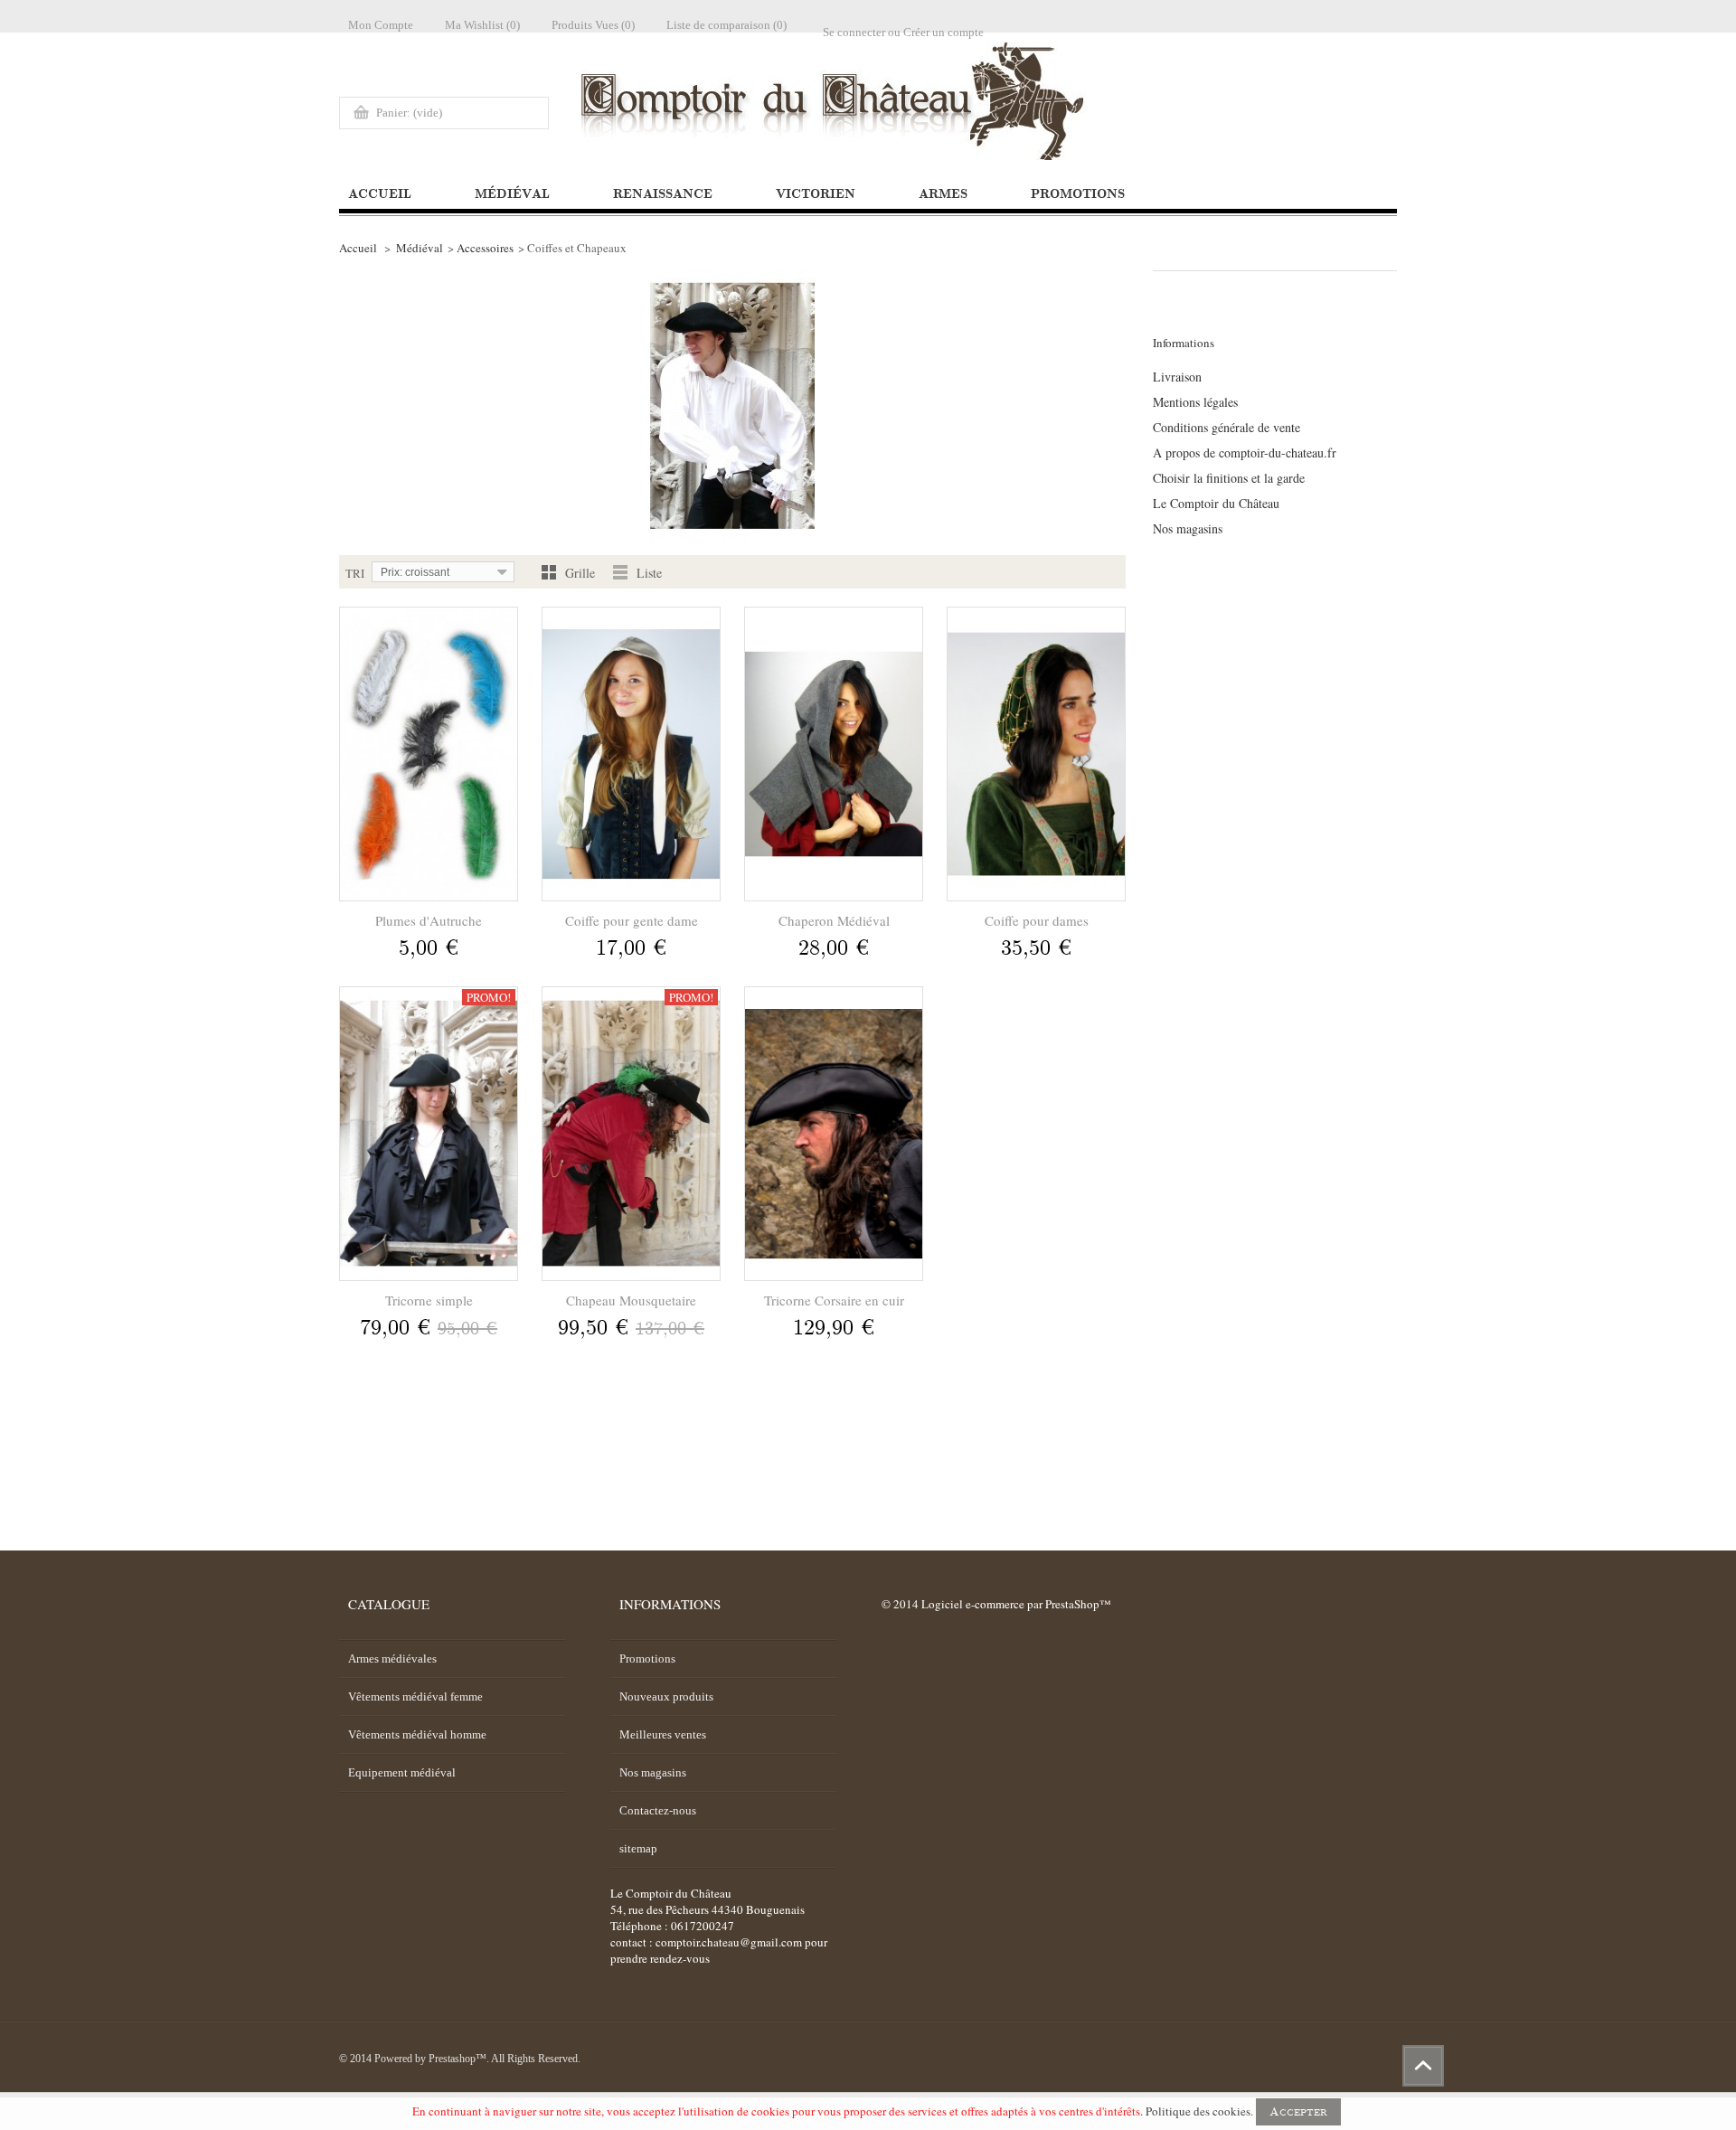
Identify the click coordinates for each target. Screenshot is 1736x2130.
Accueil (358, 248)
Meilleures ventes (663, 1734)
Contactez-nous (658, 1810)
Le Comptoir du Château (1216, 504)
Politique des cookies (1198, 2111)
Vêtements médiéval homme (417, 1734)
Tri (355, 573)
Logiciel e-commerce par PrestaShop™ (1016, 1604)
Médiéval (420, 248)
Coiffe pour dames (1037, 920)
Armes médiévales (392, 1659)
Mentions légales (1195, 402)
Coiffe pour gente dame (632, 920)
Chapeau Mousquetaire (631, 1300)
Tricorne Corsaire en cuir (834, 1300)
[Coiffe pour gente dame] (631, 754)
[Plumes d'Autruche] (429, 754)
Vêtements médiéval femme (415, 1696)
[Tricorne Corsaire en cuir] (834, 1134)
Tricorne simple (429, 1300)
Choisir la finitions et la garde (1229, 478)
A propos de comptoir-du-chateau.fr (1245, 453)
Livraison (1177, 377)
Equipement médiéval (402, 1772)
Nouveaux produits (666, 1696)
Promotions (647, 1659)
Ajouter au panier (425, 950)
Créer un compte (943, 32)
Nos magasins (1188, 529)
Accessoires (485, 248)
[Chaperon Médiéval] (834, 754)
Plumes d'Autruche (429, 920)
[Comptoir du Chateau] (1095, 100)
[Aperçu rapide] (429, 986)
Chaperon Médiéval (834, 920)
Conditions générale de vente (1227, 428)
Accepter (1298, 2112)
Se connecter (854, 32)
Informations (1184, 343)
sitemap (638, 1848)
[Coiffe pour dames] (1036, 754)
